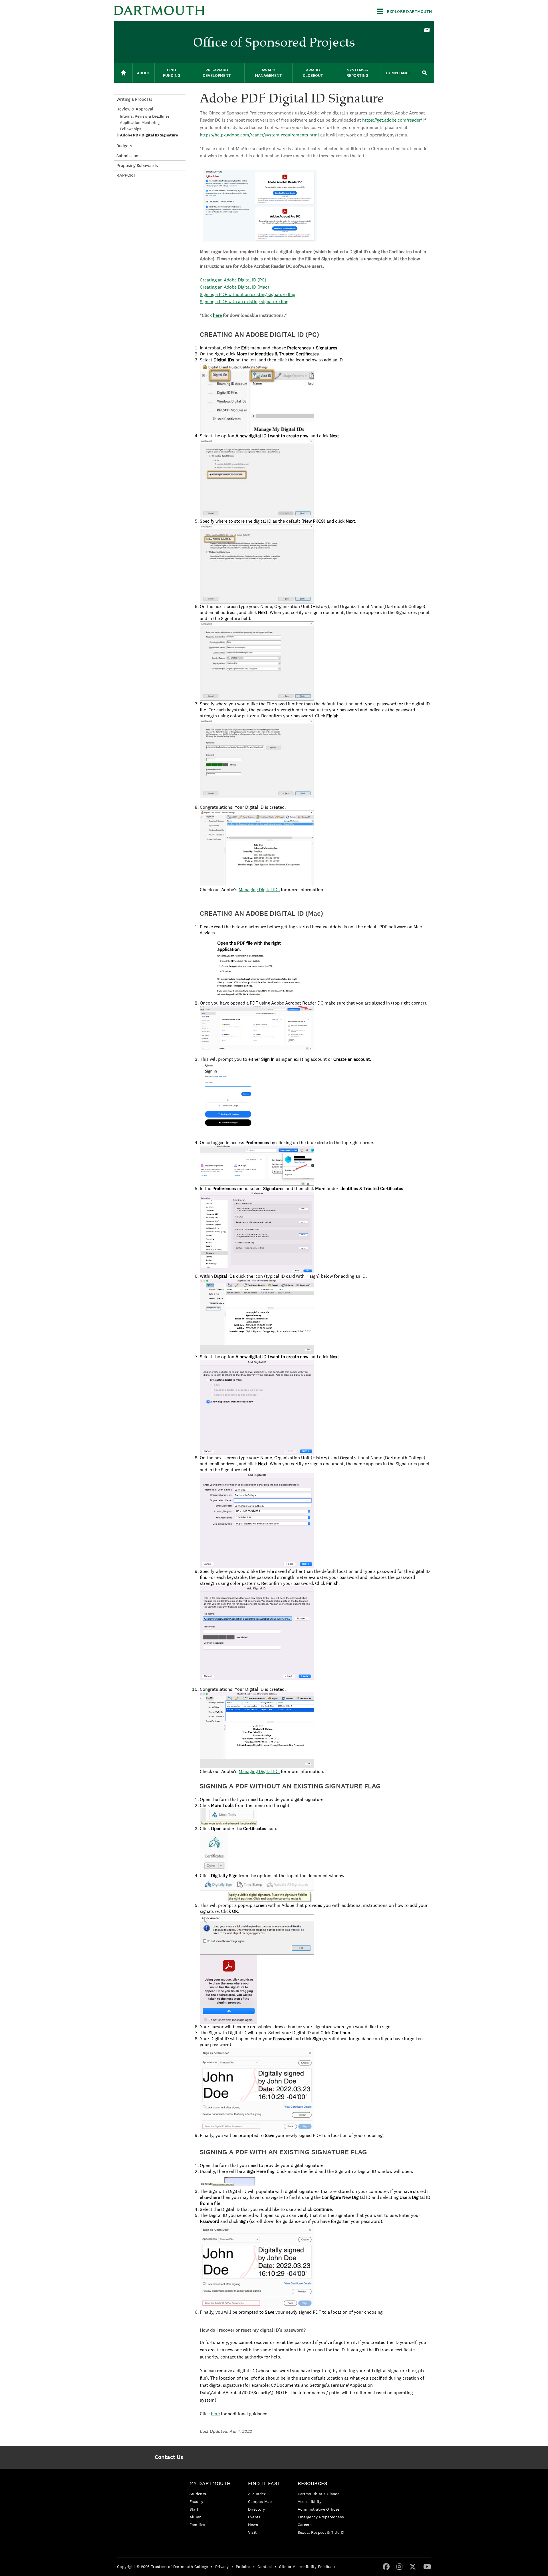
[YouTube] (427, 2566)
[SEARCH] (424, 73)
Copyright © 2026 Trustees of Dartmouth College (163, 2567)
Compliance (398, 73)
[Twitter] (413, 2566)
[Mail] (427, 30)
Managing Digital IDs (259, 890)
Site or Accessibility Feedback (307, 2567)
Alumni (196, 2517)
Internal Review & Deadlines (145, 116)
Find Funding (172, 73)
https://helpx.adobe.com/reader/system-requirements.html (259, 135)
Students (198, 2494)
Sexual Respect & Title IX (321, 2532)
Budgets (124, 146)
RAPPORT (126, 175)
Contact (265, 2567)
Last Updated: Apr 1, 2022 (226, 2431)
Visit (252, 2532)
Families (197, 2525)
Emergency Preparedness (321, 2517)
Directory (257, 2509)
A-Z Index (257, 2494)
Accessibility (310, 2501)
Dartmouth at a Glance (319, 2494)
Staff (194, 2509)
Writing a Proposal (134, 99)
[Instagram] (399, 2566)
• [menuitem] (212, 2567)
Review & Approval (135, 109)
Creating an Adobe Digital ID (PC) (233, 280)
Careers (305, 2525)
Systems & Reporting (357, 73)
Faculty (196, 2501)
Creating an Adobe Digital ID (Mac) (234, 287)
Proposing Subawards (137, 165)
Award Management (268, 73)
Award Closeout (313, 73)
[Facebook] (386, 2566)
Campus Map (260, 2501)
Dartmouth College (159, 10)
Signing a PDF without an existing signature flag (247, 294)
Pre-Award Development (217, 73)
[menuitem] (427, 29)
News (253, 2525)
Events (254, 2517)
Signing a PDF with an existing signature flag (244, 302)
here (217, 315)
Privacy (222, 2567)
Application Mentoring (140, 122)
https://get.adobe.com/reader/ (392, 120)
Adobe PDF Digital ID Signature (149, 135)
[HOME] (123, 73)
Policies (243, 2567)
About (144, 73)
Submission (127, 156)
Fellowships (131, 129)
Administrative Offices (319, 2509)
